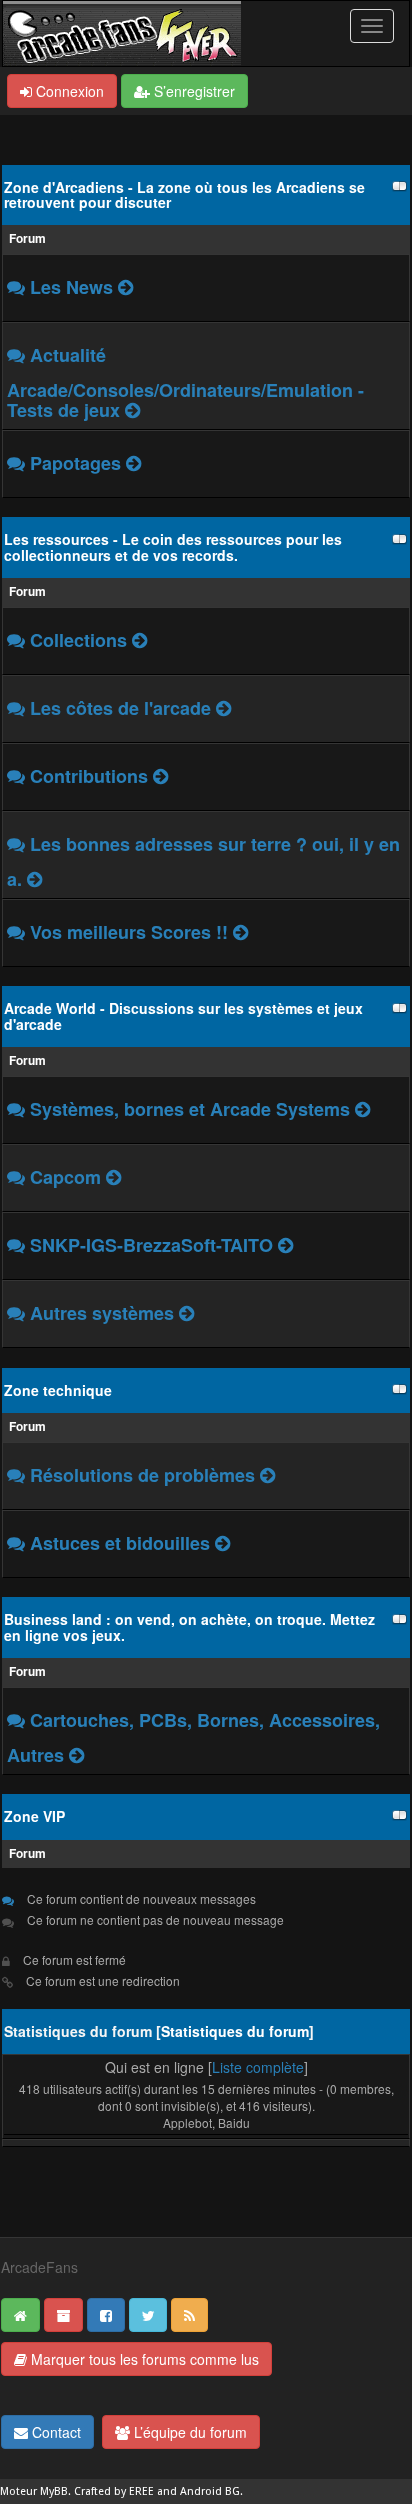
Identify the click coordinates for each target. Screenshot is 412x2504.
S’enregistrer (192, 91)
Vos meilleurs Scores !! (129, 932)
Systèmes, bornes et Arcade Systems (192, 1109)
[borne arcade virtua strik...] (223, 708)
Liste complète (258, 2067)
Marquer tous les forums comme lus (143, 2359)
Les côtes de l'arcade (123, 708)
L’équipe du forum (188, 2432)
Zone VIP (34, 1816)
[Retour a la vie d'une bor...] (362, 1109)
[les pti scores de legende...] (240, 932)
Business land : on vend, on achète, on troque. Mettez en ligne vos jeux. (189, 1626)
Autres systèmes (104, 1313)
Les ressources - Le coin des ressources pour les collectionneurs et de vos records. (173, 546)
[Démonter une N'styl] (267, 1475)
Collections (78, 640)
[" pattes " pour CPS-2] (113, 1177)
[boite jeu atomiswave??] (186, 1313)
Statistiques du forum (235, 2031)
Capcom (65, 1177)
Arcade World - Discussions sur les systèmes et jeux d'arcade (183, 1015)
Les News (71, 287)
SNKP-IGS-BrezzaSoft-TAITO (154, 1245)
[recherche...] (132, 410)
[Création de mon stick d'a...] (222, 1543)
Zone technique (58, 1390)
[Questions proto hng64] (285, 1245)
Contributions (89, 776)
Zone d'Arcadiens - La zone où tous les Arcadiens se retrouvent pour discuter (184, 194)
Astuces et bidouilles (120, 1543)
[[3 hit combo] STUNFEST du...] (125, 287)
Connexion (68, 91)
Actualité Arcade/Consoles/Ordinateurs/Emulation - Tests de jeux (185, 382)
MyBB (54, 2491)
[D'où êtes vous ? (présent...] (133, 463)
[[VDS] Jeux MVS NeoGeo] (76, 1755)
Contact (54, 2432)
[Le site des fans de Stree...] (34, 879)
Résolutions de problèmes (142, 1475)
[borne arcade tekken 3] (160, 776)
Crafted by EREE (114, 2491)
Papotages (75, 463)
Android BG (210, 2491)
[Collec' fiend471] (139, 640)
